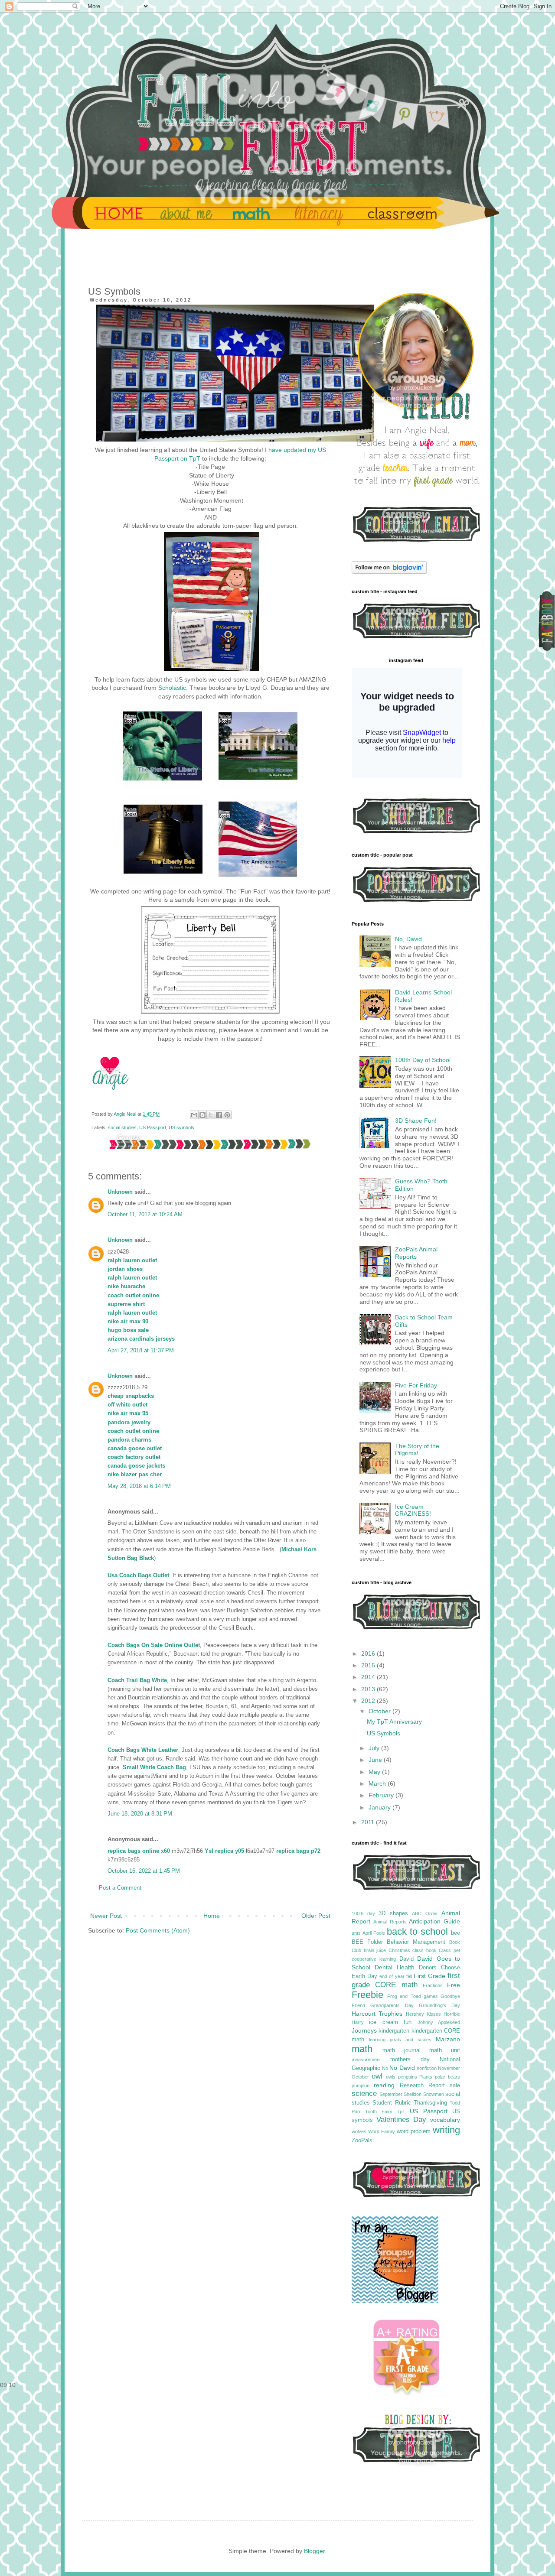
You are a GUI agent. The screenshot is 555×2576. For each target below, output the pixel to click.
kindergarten (394, 2031)
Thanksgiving (430, 2103)
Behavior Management (416, 1942)
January (380, 1807)
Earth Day (364, 1976)
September (391, 2094)
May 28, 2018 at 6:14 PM (139, 1486)
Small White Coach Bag (154, 1767)
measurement (366, 2060)
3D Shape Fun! (416, 1121)
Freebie (367, 1995)
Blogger (314, 2551)
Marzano (448, 2039)
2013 (369, 1689)
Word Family (382, 2131)
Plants (426, 2077)
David (406, 1959)
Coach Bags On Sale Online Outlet (154, 1645)
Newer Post (106, 1916)
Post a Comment (120, 1888)
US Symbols (384, 1733)
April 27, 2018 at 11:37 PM (141, 1351)
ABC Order (425, 1913)
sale (455, 2085)
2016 (369, 1653)
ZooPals (362, 2141)
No (385, 2068)
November (449, 2068)
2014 (369, 1677)
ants (356, 1933)
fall (409, 1976)
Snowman (434, 2094)
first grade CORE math (406, 1980)
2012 (369, 1701)
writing (446, 2130)
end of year (392, 1976)
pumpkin (361, 2085)
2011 (369, 1822)
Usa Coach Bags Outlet (138, 1575)
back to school (417, 1931)
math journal (402, 2050)
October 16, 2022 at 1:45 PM (144, 1871)
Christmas (399, 1950)
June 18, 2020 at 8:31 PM (140, 1814)
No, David (408, 939)
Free (454, 1985)
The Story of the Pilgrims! (417, 1450)
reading (384, 2085)
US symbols (181, 1127)
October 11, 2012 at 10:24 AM (145, 1215)
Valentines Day (402, 2120)
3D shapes (393, 1913)
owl (377, 2076)
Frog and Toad (404, 1996)
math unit (445, 2050)
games (431, 1996)
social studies (122, 1127)
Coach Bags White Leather (143, 1750)
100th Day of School (423, 1060)
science (364, 2094)
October (380, 1711)
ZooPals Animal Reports (416, 1253)
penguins (408, 2077)
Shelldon (413, 2094)
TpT (401, 2111)
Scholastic (172, 688)
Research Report (422, 2085)
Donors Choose (439, 1968)
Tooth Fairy (379, 2111)
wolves (359, 2131)
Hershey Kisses (423, 2014)
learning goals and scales (400, 2040)
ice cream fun (390, 2022)
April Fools (374, 1933)
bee (455, 1933)
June (376, 1760)
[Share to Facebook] (219, 1115)
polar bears (447, 2077)
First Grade (429, 1976)
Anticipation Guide (434, 1921)
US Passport (153, 1127)
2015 (369, 1665)
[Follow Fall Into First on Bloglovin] (389, 572)
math (362, 2049)
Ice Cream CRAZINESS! (413, 1510)
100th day (363, 1913)
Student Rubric (392, 2103)
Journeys (364, 2030)
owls (391, 2077)
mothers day (410, 2060)
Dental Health (395, 1967)
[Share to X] (211, 1115)
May (375, 1772)
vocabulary (445, 2120)
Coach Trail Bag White (137, 1680)
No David (402, 2068)
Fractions (433, 1985)
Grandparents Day (392, 2005)
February (382, 1795)
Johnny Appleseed (439, 2022)
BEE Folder (367, 1942)
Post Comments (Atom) (158, 1930)
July (375, 1748)
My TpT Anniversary (394, 1722)
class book (424, 1950)
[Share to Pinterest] (227, 1115)
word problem (414, 2131)
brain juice (375, 1950)
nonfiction (427, 2068)
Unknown (120, 1192)
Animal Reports (390, 1922)
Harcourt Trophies (377, 2014)
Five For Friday (416, 1385)
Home (212, 1916)
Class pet (449, 1950)
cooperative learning (374, 1959)
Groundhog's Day (439, 2005)
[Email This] (194, 1115)
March (378, 1783)
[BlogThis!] (202, 1115)
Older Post (316, 1916)
